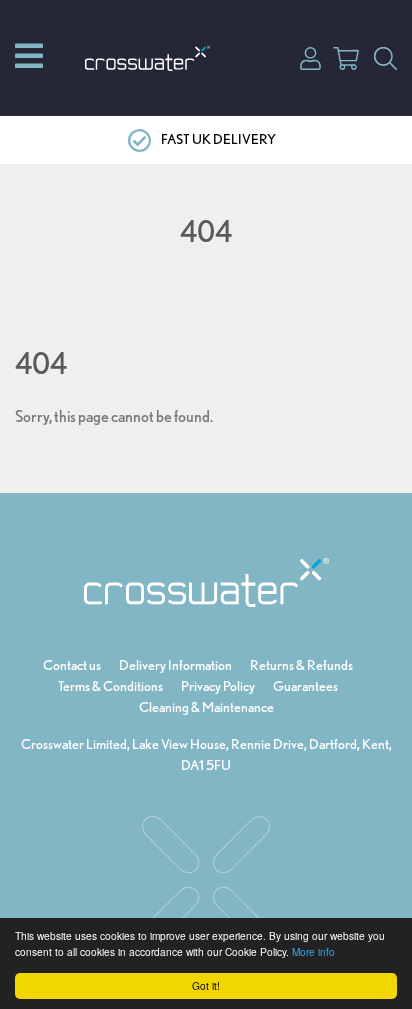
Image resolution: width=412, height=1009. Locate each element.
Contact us (72, 665)
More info (313, 951)
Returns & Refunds (301, 665)
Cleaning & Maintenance (206, 707)
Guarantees (305, 686)
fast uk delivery (218, 139)
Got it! (206, 985)
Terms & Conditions (110, 686)
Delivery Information (175, 665)
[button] (310, 56)
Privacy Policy (218, 686)
